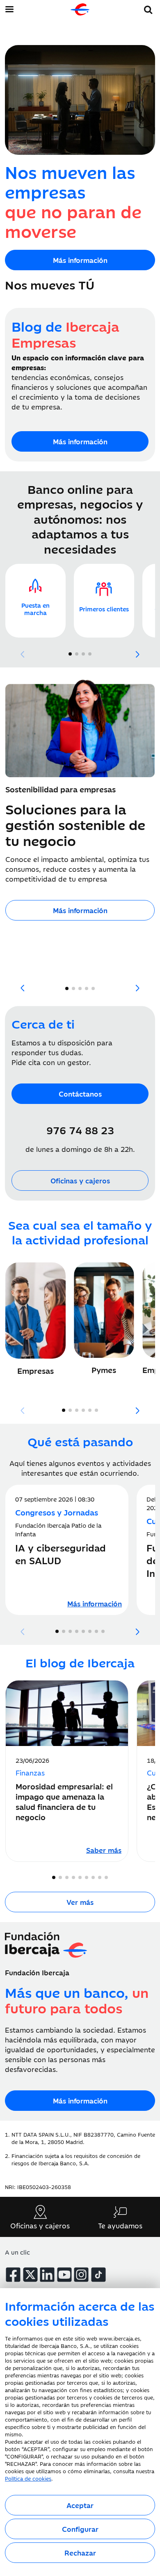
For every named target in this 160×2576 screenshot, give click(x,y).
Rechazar (80, 2553)
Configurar (80, 2529)
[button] (148, 8)
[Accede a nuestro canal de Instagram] (81, 2275)
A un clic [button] (17, 2252)
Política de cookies (28, 2478)
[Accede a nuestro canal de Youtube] (64, 2275)
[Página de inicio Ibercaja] (80, 9)
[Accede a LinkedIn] (47, 2275)
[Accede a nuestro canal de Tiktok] (98, 2275)
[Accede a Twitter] (30, 2275)
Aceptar (80, 2505)
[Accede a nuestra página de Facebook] (13, 2275)
